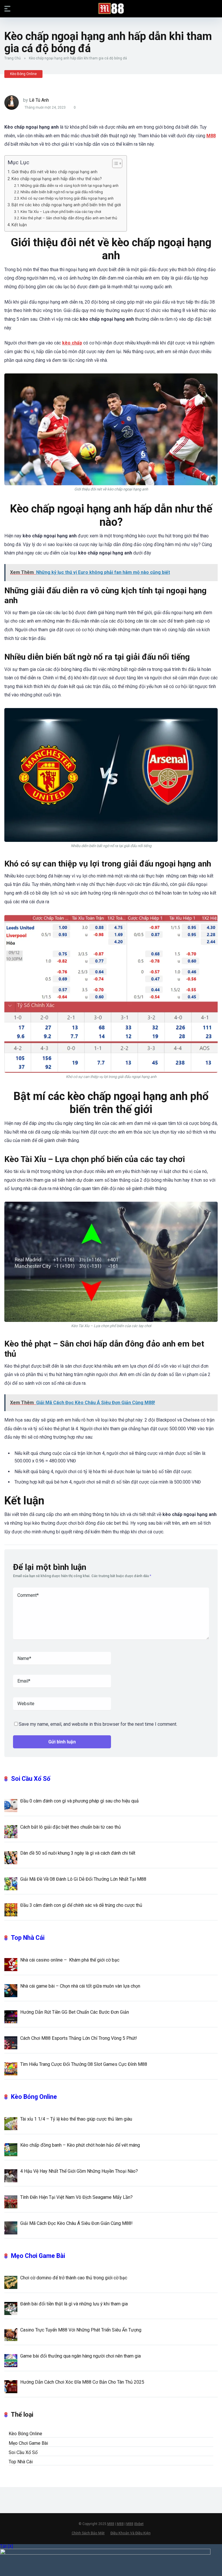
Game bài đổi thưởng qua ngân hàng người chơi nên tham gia (81, 2356)
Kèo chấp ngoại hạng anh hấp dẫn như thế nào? (57, 179)
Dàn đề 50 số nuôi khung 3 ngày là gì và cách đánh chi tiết (78, 1853)
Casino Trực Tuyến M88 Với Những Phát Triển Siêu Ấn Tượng (81, 2330)
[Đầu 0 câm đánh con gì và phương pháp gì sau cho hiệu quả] (11, 1805)
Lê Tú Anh (39, 100)
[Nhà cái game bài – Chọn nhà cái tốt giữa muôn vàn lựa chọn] (11, 1990)
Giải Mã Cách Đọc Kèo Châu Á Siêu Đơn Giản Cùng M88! (76, 2223)
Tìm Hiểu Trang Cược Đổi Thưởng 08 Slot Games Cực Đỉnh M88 (84, 2064)
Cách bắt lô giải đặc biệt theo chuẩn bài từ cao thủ (71, 1827)
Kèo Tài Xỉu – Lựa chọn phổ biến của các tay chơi (61, 212)
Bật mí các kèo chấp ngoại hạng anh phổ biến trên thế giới (66, 205)
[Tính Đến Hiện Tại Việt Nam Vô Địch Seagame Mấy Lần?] (11, 2201)
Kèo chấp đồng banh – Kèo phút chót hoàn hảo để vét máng (80, 2145)
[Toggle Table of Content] (114, 163)
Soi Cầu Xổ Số (31, 1779)
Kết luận (19, 225)
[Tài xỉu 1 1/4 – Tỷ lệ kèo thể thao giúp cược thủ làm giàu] (11, 2123)
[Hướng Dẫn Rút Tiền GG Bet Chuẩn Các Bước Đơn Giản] (11, 2016)
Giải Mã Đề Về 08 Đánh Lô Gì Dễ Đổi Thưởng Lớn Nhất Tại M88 (83, 1879)
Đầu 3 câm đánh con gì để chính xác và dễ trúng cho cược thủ (81, 1905)
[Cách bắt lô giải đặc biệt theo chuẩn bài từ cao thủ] (11, 1831)
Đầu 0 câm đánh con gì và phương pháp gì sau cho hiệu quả (79, 1801)
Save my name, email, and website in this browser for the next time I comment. (98, 1724)
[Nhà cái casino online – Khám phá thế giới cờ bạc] (11, 1964)
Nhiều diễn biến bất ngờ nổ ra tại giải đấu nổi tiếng (62, 192)
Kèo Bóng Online (23, 74)
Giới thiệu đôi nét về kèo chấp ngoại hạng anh (54, 172)
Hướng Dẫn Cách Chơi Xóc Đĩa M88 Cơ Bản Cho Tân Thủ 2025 (82, 2382)
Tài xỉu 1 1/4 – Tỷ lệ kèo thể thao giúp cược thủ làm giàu (76, 2119)
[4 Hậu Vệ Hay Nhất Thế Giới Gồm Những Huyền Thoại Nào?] (11, 2175)
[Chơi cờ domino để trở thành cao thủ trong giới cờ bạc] (11, 2282)
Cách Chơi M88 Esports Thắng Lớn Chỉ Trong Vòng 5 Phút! (79, 2038)
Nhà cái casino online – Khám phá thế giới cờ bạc (70, 1960)
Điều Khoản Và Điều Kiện (131, 2533)
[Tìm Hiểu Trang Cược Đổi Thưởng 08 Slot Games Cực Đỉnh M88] (11, 2068)
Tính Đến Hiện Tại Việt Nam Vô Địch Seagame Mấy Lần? (76, 2197)
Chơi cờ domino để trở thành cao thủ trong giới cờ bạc (74, 2278)
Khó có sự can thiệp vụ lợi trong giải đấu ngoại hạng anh (67, 198)
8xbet (139, 2524)
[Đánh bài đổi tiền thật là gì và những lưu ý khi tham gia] (11, 2308)
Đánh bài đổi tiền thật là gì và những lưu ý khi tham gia (74, 2304)
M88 (111, 2524)
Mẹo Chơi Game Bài (38, 2256)
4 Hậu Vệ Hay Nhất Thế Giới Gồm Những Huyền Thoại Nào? (79, 2171)
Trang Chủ (13, 58)
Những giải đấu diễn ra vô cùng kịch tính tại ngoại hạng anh (70, 186)
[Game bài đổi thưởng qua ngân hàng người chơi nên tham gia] (11, 2360)
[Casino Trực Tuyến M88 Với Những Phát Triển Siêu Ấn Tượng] (11, 2334)
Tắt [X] (7, 2546)
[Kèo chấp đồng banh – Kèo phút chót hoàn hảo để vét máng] (11, 2149)
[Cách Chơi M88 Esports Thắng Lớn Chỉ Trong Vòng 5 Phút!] (11, 2042)
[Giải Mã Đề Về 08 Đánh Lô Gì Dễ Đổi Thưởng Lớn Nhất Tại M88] (11, 1883)
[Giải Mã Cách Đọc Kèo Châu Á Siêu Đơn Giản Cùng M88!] (11, 2227)
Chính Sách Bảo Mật (88, 2533)
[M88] (111, 8)
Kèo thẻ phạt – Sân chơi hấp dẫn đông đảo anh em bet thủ (69, 218)
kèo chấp (72, 343)
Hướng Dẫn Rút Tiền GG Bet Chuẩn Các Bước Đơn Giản (75, 2012)
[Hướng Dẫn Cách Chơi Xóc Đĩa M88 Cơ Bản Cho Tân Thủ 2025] (11, 2386)
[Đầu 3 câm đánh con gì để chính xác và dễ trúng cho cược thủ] (11, 1909)
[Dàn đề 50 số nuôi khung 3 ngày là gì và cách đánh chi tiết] (11, 1857)
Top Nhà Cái (28, 1938)
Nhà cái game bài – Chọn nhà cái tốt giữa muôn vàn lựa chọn (80, 1986)
